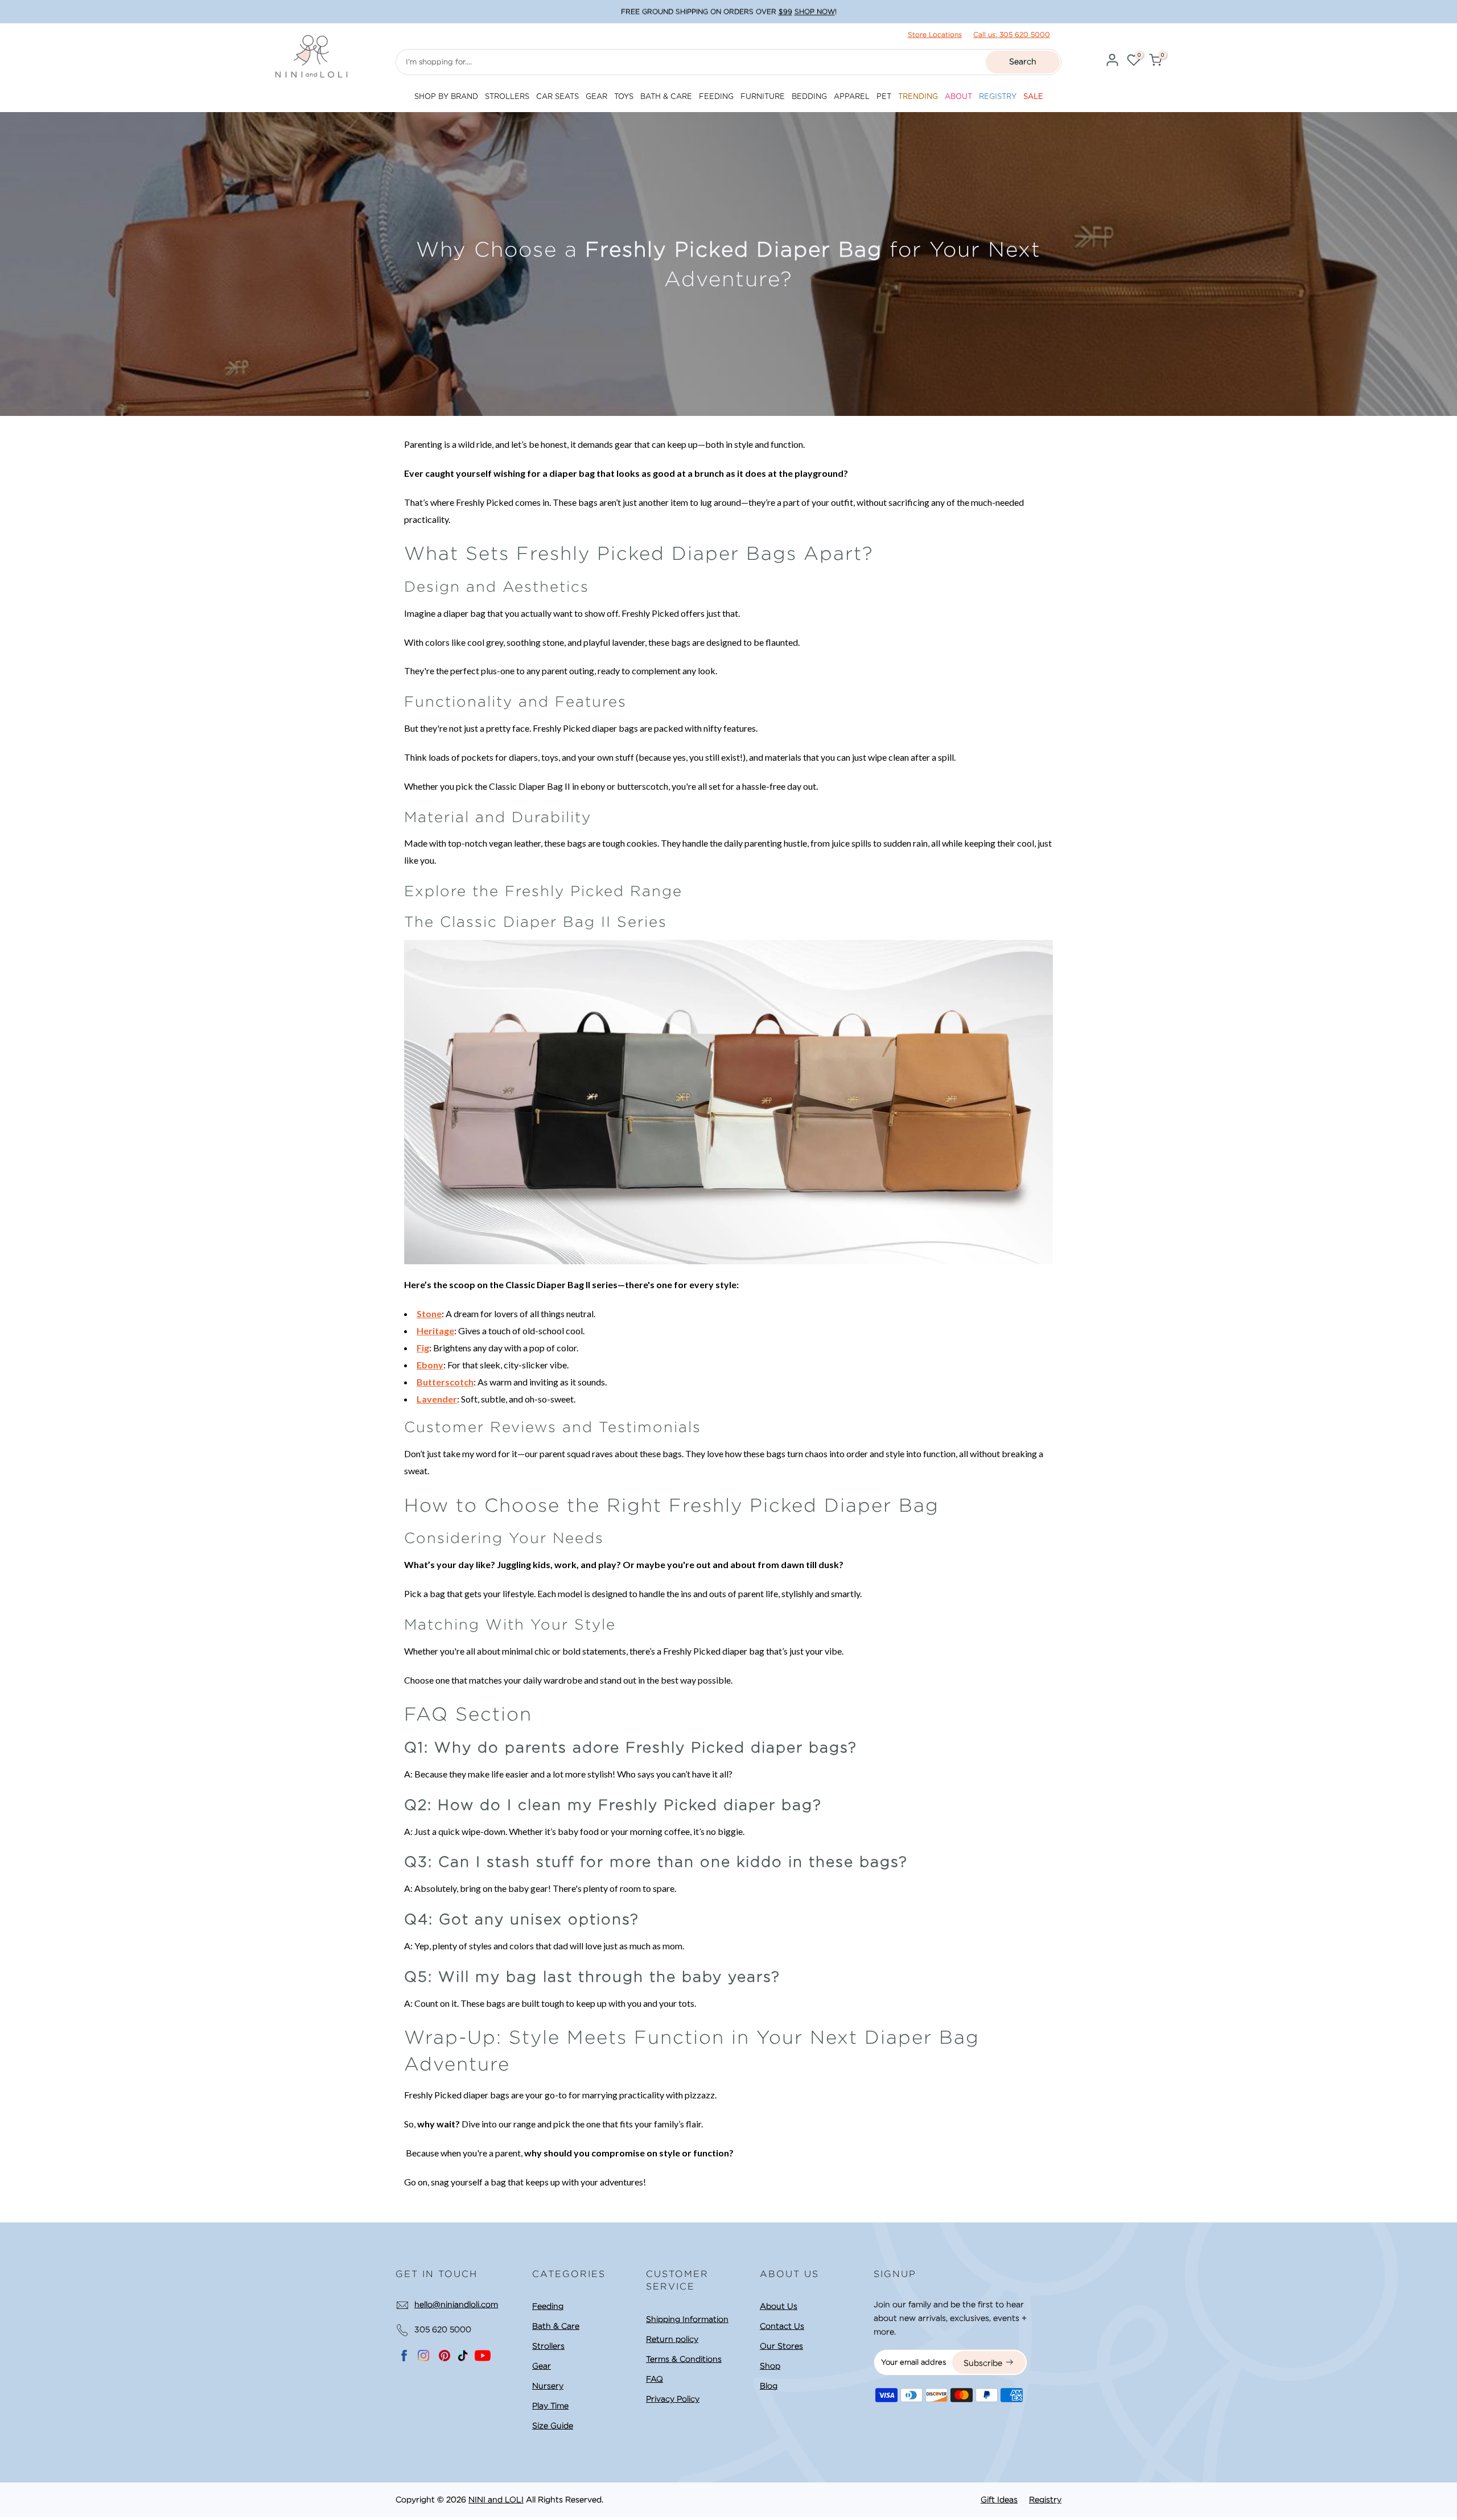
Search (1023, 61)
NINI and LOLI (496, 2500)
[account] (1112, 62)
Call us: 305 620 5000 (1012, 34)
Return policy (672, 2339)
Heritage (435, 1331)
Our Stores (781, 2346)
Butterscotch (445, 1382)
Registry (1045, 2500)
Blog (769, 2386)
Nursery (548, 2386)
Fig (423, 1348)
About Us (779, 2306)
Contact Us (782, 2326)
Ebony (430, 1365)
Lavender (437, 1399)
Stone (429, 1313)
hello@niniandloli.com (456, 2304)
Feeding (548, 2306)
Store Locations (935, 34)
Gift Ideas (999, 2500)
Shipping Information (687, 2319)
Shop (770, 2366)
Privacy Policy (673, 2399)
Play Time (550, 2406)
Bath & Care (556, 2326)
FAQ (655, 2379)
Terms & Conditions (684, 2359)
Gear (542, 2366)
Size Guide (553, 2426)
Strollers (548, 2346)
